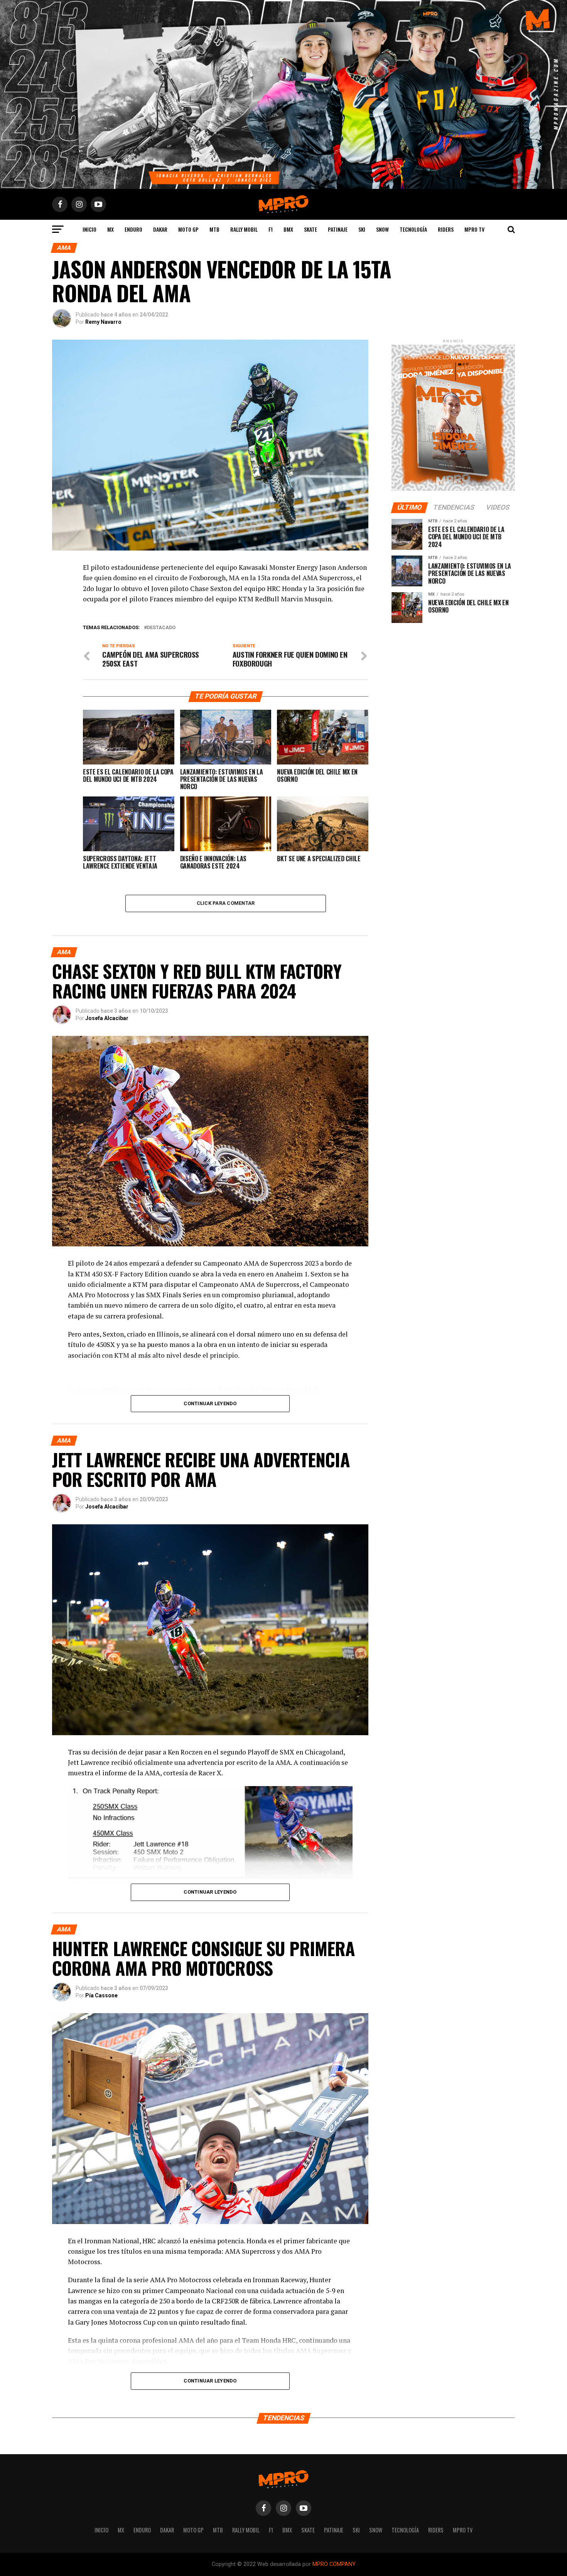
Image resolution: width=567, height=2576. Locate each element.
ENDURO (133, 229)
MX (111, 229)
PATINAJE (338, 229)
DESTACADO (161, 628)
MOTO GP (188, 229)
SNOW (382, 229)
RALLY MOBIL (244, 229)
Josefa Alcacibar (107, 1018)
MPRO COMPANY (334, 2564)
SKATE (310, 229)
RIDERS (446, 229)
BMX (288, 229)
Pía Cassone (101, 1995)
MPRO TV (474, 229)
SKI (362, 229)
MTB (214, 229)
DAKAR (160, 229)
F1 (271, 229)
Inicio (89, 229)
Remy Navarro (103, 322)
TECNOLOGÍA (413, 229)
